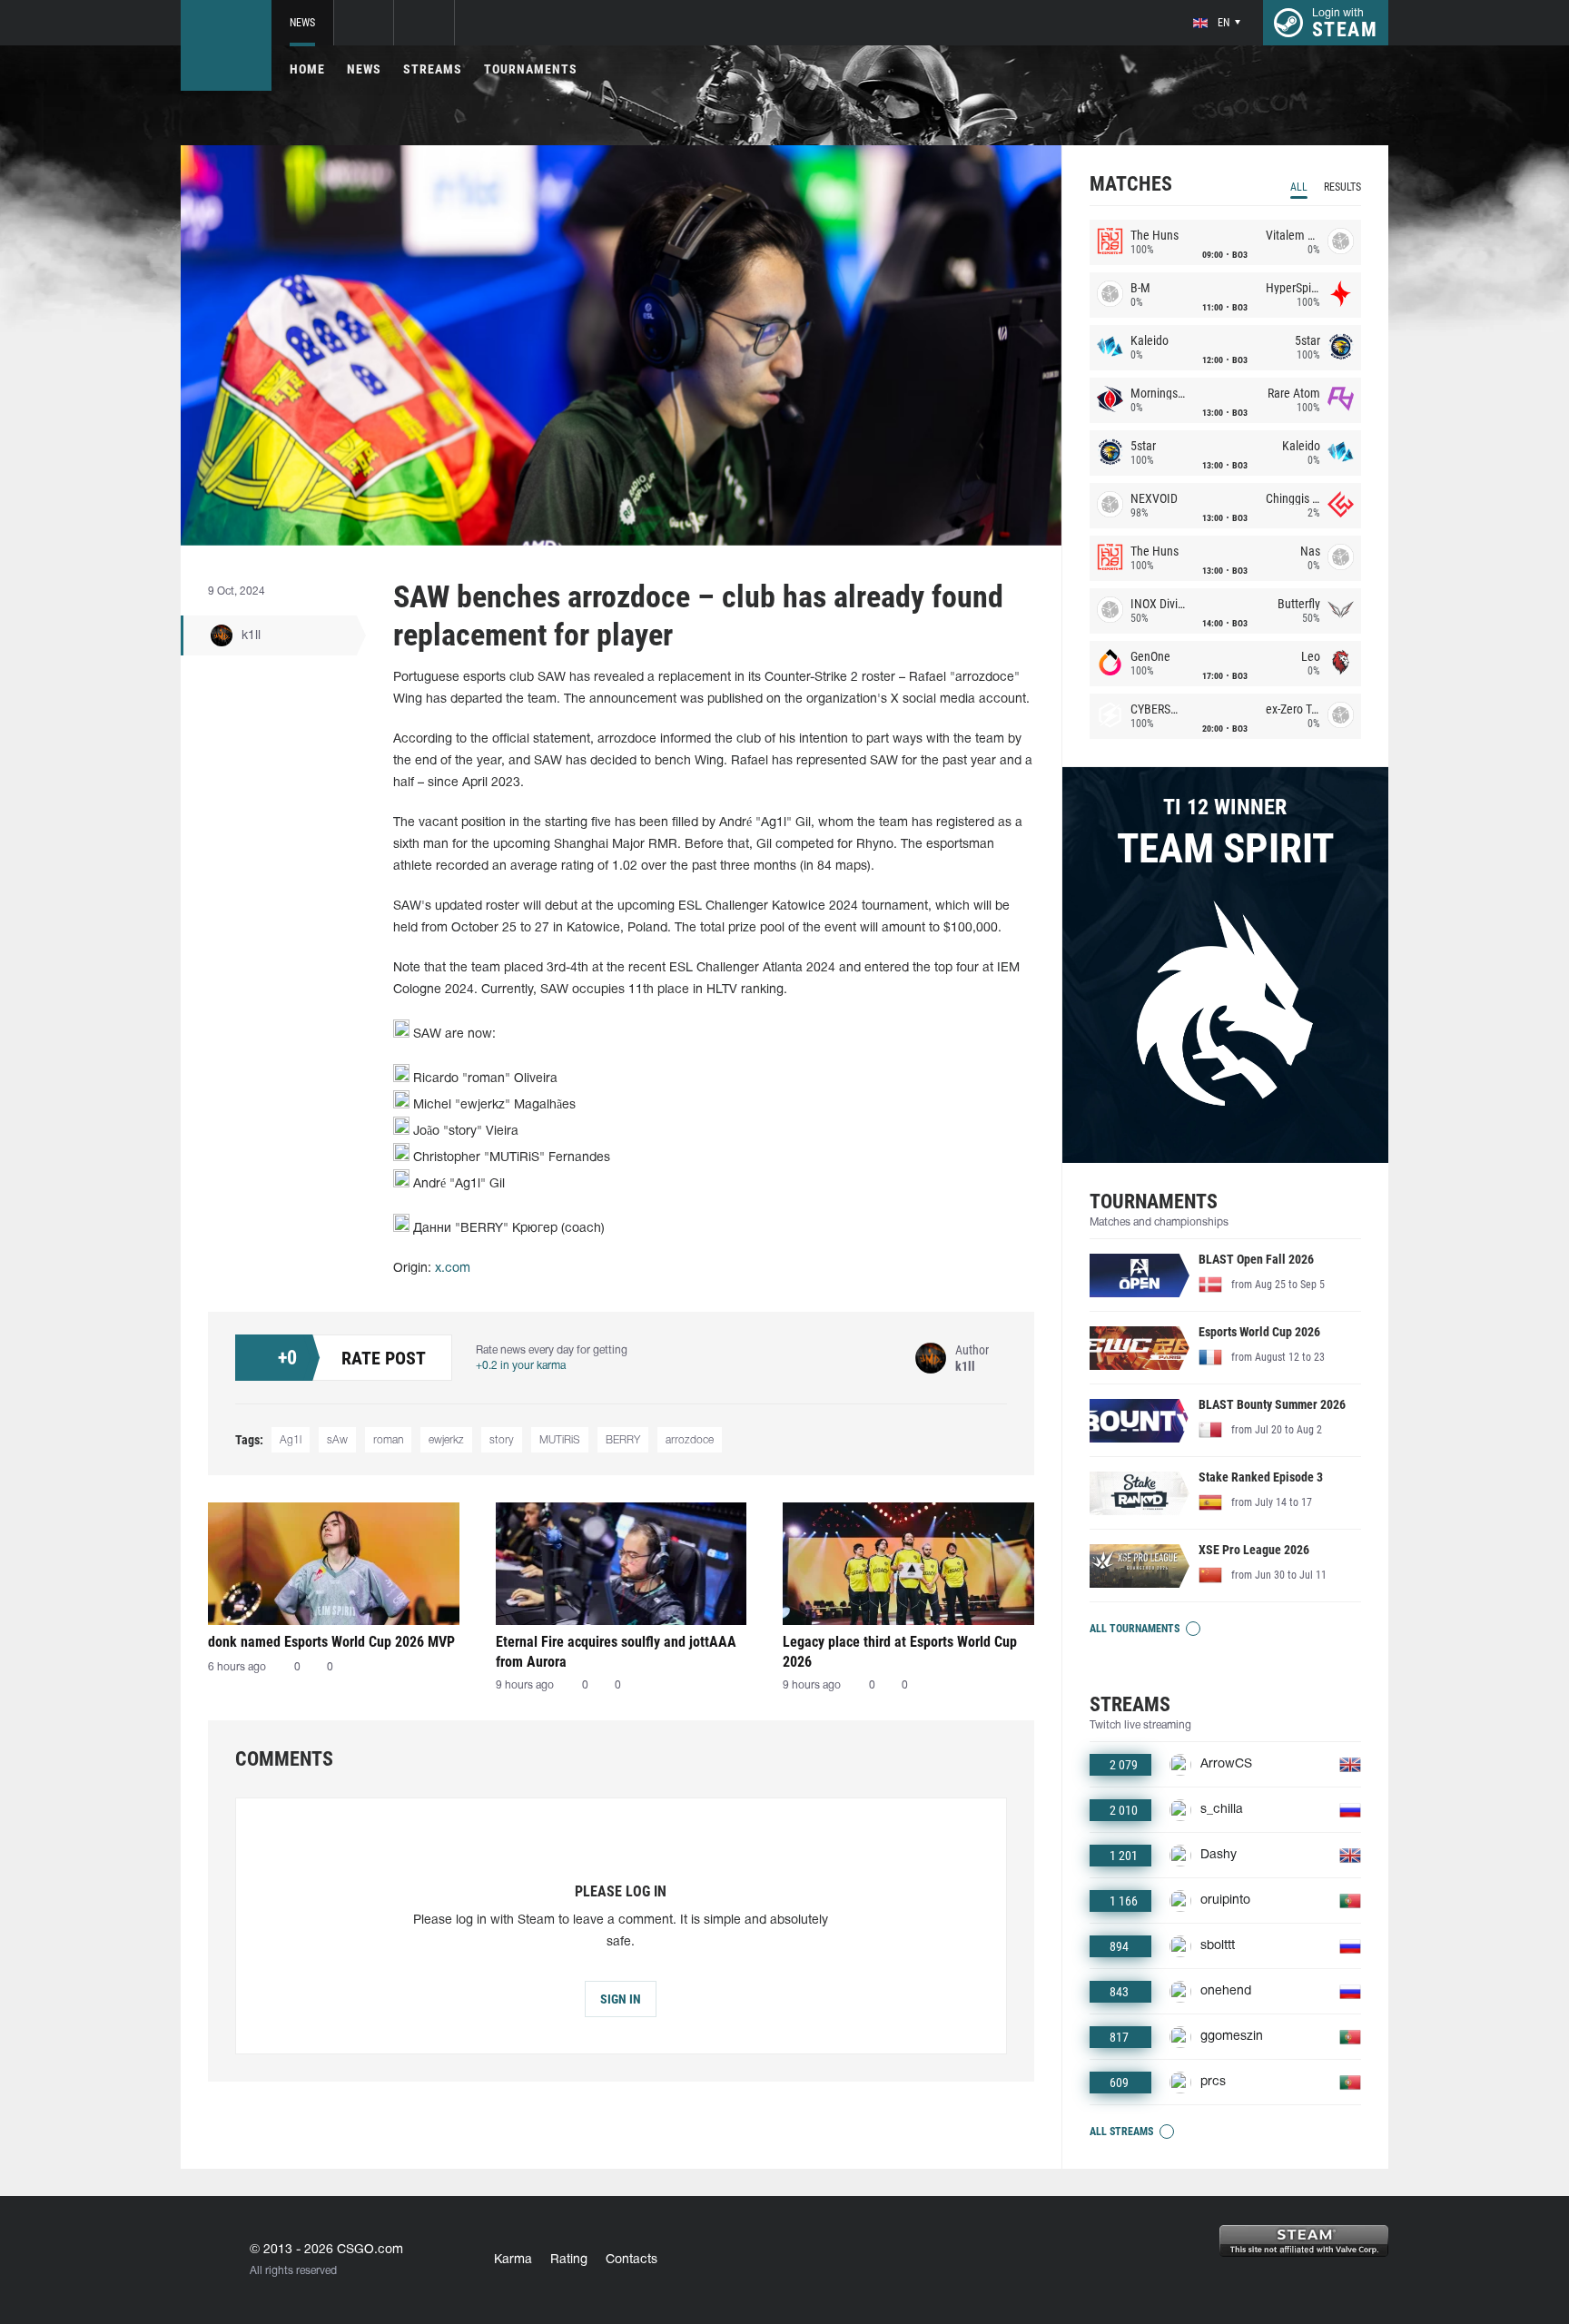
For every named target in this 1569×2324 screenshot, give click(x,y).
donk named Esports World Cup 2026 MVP (331, 1642)
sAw (337, 1440)
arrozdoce (690, 1440)
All (1299, 187)
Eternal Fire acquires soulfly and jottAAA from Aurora (616, 1652)
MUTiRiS (560, 1440)
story (502, 1440)
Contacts (632, 2260)
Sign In (621, 1999)
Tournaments (531, 69)
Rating (569, 2260)
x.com (453, 1269)
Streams (433, 69)
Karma (513, 2260)
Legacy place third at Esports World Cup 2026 (900, 1652)
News (302, 23)
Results (1342, 187)
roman (388, 1440)
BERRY (623, 1440)
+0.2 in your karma (521, 1366)
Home (307, 69)
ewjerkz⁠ (446, 1440)
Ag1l (291, 1440)
